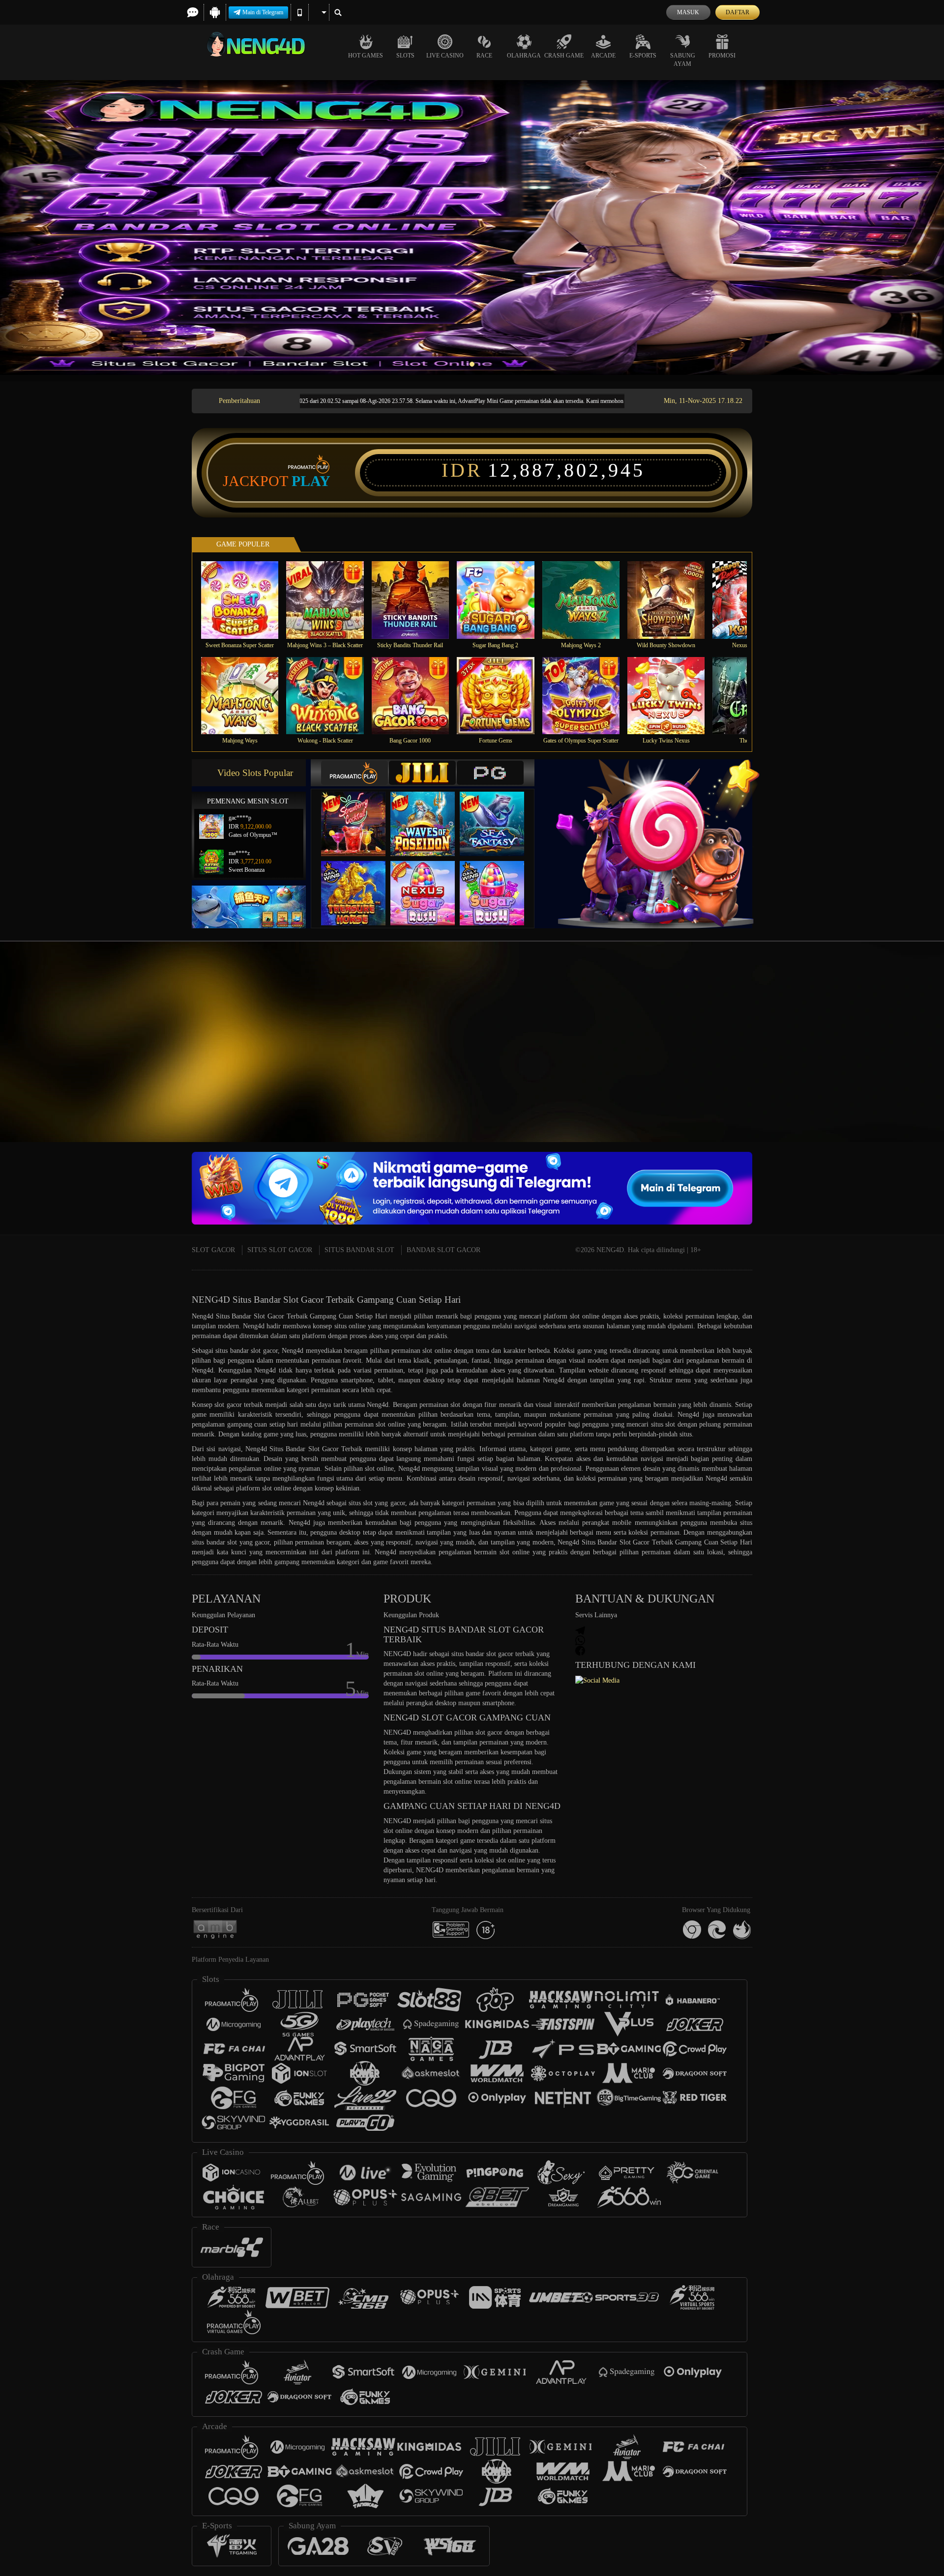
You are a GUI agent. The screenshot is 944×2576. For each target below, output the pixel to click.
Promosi (722, 56)
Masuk (688, 12)
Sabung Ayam (683, 60)
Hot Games (366, 56)
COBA (359, 814)
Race (484, 56)
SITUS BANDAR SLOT (359, 1250)
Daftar (737, 12)
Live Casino (445, 56)
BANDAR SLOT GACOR (443, 1250)
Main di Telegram (263, 12)
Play (311, 481)
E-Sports (643, 56)
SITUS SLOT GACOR (280, 1250)
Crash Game (564, 56)
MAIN (246, 600)
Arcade (603, 56)
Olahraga (524, 56)
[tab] (354, 773)
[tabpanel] (472, 228)
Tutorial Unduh (857, 1059)
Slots (405, 56)
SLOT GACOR (213, 1250)
